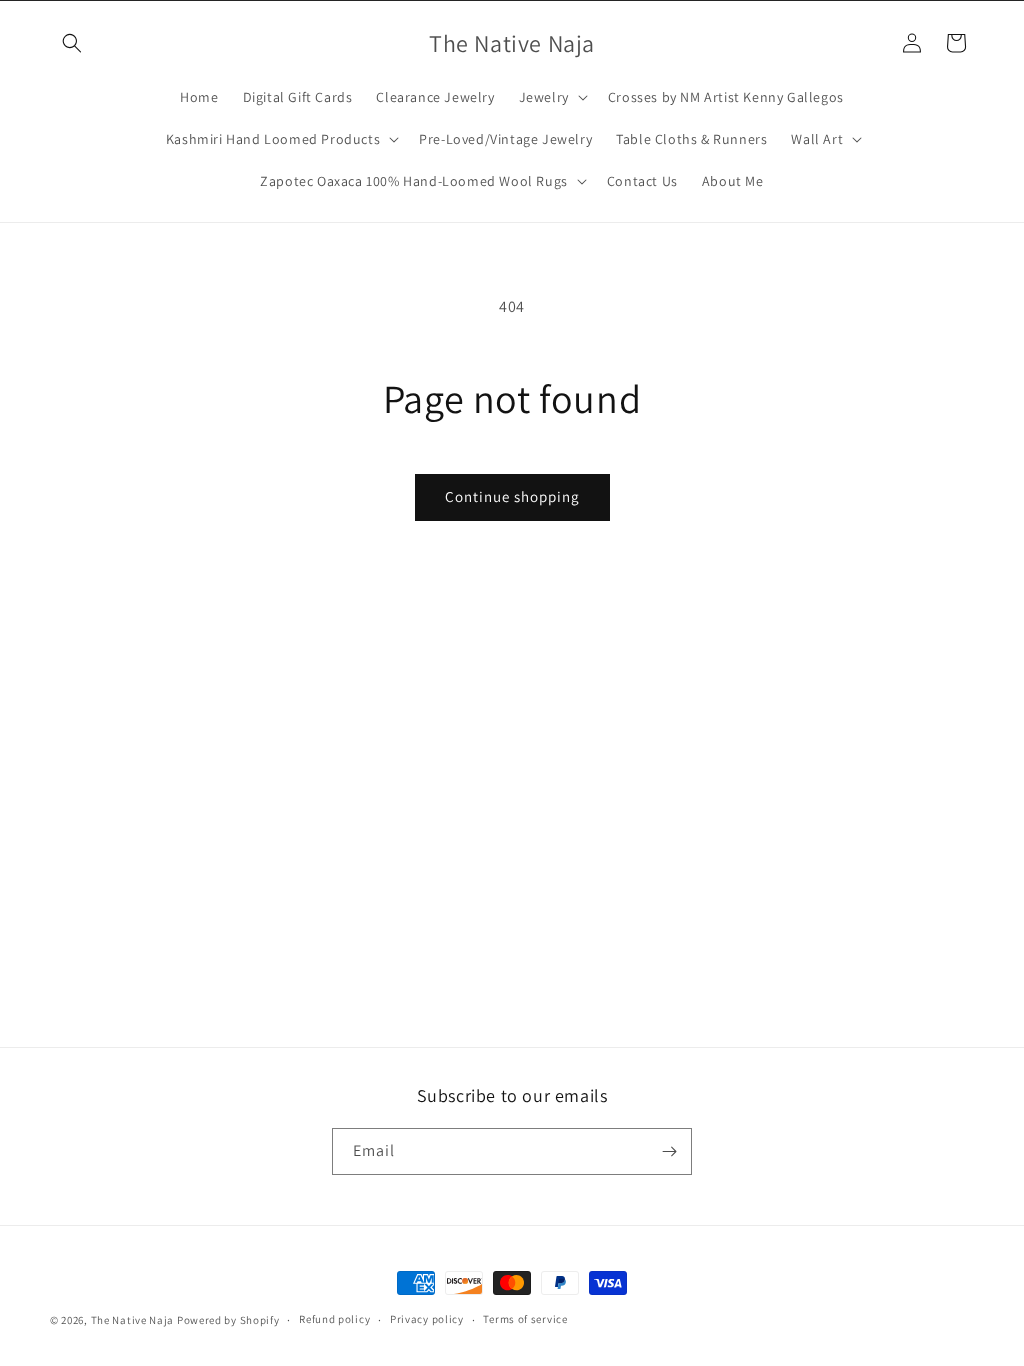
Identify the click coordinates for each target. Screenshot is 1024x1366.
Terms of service (525, 1319)
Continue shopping (512, 496)
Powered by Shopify (228, 1320)
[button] (72, 43)
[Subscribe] (669, 1151)
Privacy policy (427, 1319)
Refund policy (334, 1319)
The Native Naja (133, 1320)
